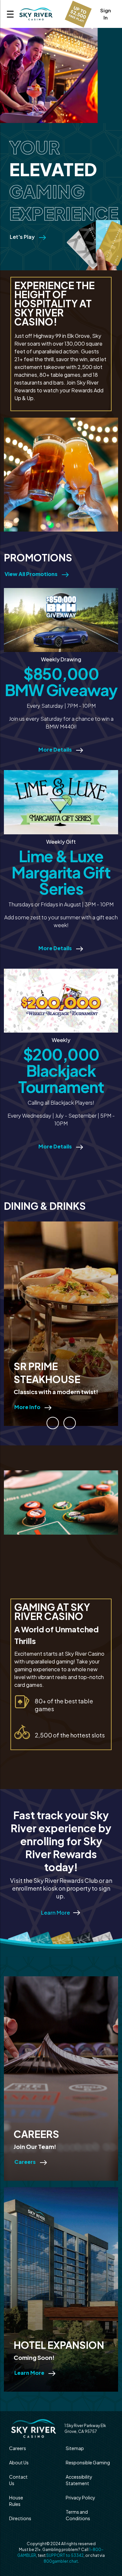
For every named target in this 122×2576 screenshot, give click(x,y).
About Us (19, 2462)
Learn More (55, 1913)
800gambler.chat (61, 2561)
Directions (20, 2518)
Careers (18, 2448)
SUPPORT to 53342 (65, 2555)
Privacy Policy (81, 2497)
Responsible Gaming (88, 2462)
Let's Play (23, 237)
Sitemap (75, 2448)
